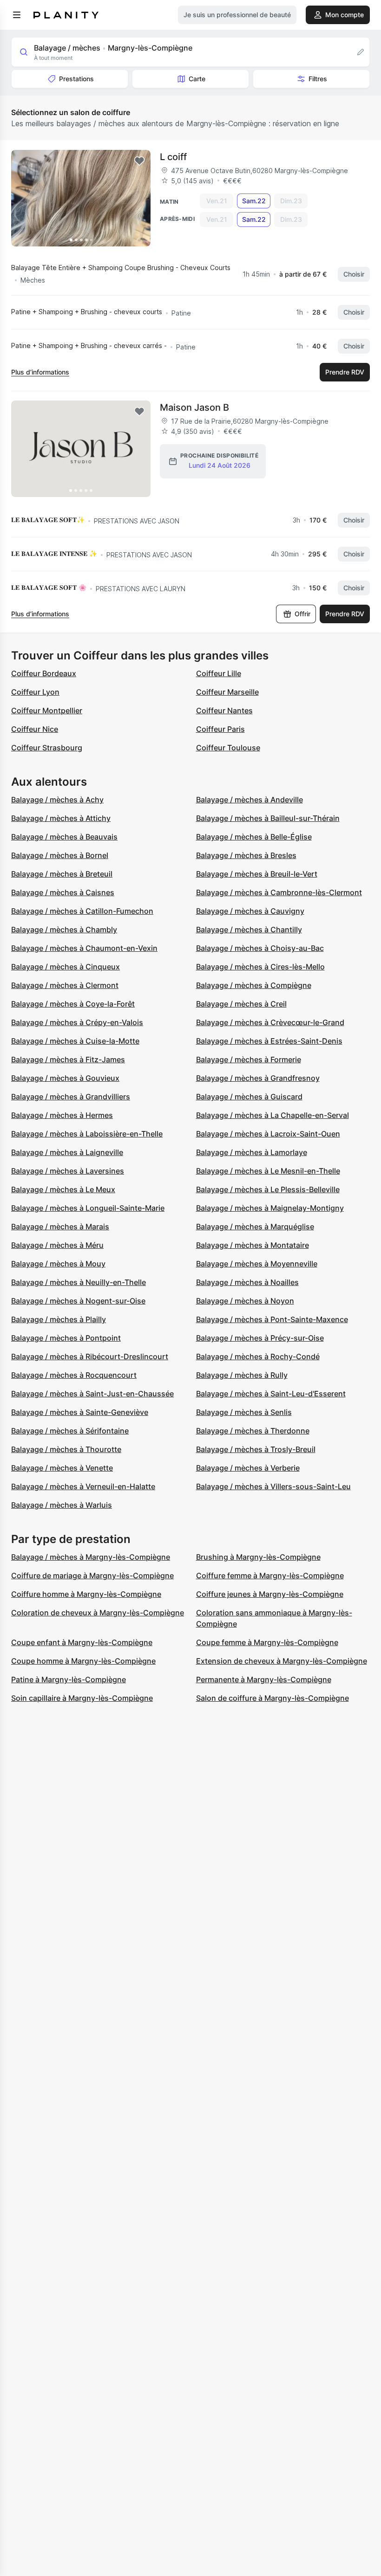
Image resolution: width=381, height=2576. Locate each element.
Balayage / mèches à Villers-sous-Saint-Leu (273, 1486)
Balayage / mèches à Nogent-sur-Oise (78, 1301)
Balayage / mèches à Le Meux (63, 1189)
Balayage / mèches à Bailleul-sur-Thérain (268, 818)
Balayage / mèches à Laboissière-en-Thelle (87, 1134)
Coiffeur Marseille (227, 692)
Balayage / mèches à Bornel (60, 855)
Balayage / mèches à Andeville (250, 800)
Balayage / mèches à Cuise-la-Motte (75, 1041)
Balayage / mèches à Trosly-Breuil (256, 1449)
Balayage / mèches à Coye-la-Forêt (73, 1004)
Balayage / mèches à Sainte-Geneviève (80, 1412)
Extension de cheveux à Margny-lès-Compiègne (282, 1661)
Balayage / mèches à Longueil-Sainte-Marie (88, 1208)
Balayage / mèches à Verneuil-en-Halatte (83, 1486)
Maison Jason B (194, 407)
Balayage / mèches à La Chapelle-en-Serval (273, 1115)
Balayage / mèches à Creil (241, 1004)
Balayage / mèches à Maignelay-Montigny (270, 1208)
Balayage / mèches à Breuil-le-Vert (257, 874)
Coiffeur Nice (35, 729)
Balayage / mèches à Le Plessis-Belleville (268, 1189)
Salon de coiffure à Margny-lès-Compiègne (273, 1698)
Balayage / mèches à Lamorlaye (252, 1152)
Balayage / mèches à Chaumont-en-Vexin (84, 948)
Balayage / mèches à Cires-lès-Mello (260, 967)
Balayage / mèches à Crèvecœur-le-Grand (270, 1022)
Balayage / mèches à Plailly (59, 1319)
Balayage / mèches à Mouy (58, 1264)
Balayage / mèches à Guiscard (249, 1097)
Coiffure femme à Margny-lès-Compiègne (270, 1575)
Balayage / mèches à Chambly (64, 930)
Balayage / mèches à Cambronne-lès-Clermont (279, 892)
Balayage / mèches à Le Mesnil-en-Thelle (268, 1171)
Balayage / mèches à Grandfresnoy (258, 1078)
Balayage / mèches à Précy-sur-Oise (260, 1338)
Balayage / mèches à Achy (57, 800)
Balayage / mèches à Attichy (61, 818)
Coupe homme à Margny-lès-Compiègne (83, 1661)
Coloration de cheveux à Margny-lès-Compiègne (98, 1613)
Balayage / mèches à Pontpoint (66, 1338)
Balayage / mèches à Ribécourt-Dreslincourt (90, 1356)
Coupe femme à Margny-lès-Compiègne (267, 1642)
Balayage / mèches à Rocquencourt (74, 1375)
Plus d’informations (40, 372)
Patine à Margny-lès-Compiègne (69, 1679)
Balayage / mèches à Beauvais (64, 837)
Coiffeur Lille (219, 673)
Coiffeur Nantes (224, 710)
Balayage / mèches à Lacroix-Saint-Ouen (268, 1134)
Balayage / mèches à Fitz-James (68, 1059)
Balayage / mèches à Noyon (245, 1301)
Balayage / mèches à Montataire (253, 1245)
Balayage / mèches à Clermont (65, 985)
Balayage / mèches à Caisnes (63, 892)
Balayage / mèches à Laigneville (67, 1152)
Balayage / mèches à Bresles (246, 855)
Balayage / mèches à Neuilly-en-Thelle (79, 1282)
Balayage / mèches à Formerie (249, 1059)
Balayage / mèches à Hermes (62, 1115)
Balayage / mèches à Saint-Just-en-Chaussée (92, 1394)
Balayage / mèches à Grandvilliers (71, 1097)
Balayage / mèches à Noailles (247, 1282)
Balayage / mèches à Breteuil (62, 874)
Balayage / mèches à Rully (242, 1375)
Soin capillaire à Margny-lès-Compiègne (82, 1698)
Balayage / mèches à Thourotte (66, 1449)
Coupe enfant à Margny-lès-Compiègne (82, 1642)
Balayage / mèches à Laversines (68, 1171)
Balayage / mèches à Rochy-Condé (258, 1356)
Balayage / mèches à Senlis (244, 1412)
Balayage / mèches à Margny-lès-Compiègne (91, 1557)
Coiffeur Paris (220, 729)
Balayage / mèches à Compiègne (254, 985)
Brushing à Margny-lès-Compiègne (258, 1557)
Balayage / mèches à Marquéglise (255, 1227)
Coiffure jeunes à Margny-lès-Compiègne (270, 1594)
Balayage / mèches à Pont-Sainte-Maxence (272, 1319)
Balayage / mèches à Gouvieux (65, 1078)
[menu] (17, 15)
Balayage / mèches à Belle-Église (254, 837)
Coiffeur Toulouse (228, 748)
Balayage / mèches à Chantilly (249, 930)
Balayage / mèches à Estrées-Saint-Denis (269, 1041)
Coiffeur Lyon (35, 692)
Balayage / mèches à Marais (60, 1227)
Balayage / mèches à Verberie (248, 1468)
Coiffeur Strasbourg (47, 748)
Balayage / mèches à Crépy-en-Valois (77, 1022)
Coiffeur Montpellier (47, 710)
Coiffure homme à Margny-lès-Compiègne (86, 1594)
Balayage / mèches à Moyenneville (257, 1264)
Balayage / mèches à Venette (62, 1468)
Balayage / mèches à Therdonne (253, 1431)
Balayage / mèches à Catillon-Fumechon (82, 911)
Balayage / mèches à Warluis (62, 1505)
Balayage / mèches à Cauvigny (250, 911)
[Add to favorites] (139, 161)
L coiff (173, 157)
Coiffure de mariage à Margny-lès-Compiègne (92, 1575)
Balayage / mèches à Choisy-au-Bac (260, 948)
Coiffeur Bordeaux (44, 673)
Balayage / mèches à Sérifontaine (70, 1431)
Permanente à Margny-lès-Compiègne (264, 1679)
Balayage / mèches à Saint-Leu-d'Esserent (271, 1394)
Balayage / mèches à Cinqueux (66, 967)
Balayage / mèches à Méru (57, 1245)
